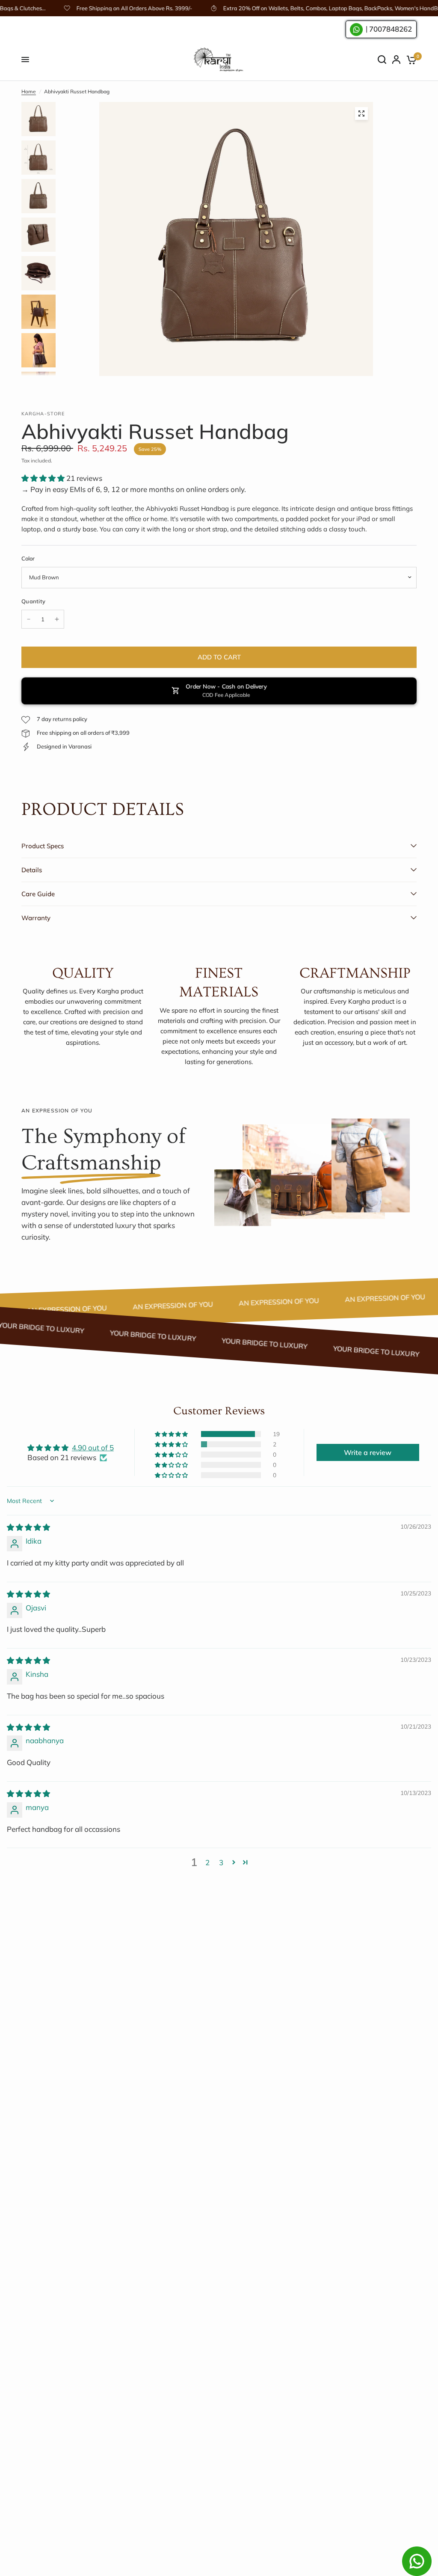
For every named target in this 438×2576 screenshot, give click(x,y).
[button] (44, 478)
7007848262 (391, 29)
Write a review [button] (368, 1452)
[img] (28, 1527)
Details (32, 870)
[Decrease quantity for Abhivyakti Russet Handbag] (29, 619)
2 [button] (207, 1862)
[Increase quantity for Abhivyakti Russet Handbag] (57, 619)
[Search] (382, 60)
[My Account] (396, 60)
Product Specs (43, 846)
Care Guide (38, 894)
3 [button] (221, 1862)
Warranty (36, 918)
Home (29, 91)
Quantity (33, 601)
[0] (410, 60)
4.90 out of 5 (93, 1448)
